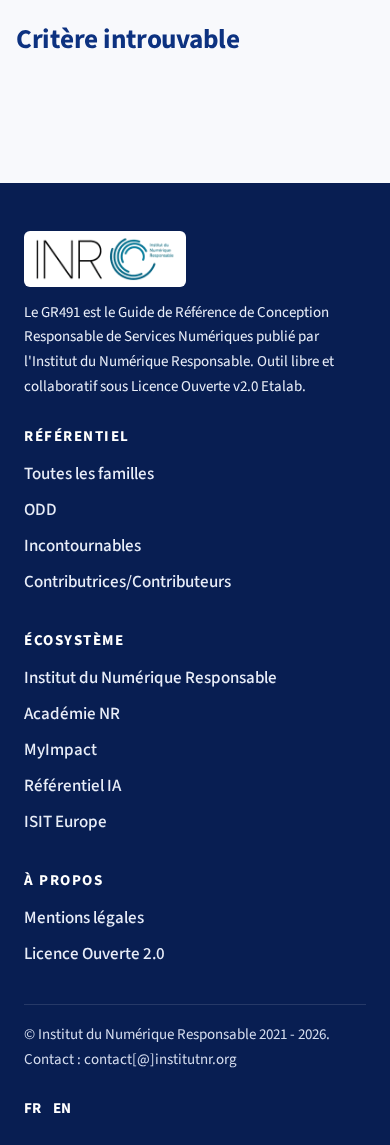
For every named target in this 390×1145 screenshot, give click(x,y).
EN (62, 1108)
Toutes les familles (89, 474)
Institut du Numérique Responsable (150, 678)
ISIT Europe (65, 822)
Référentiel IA (72, 786)
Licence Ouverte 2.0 (94, 954)
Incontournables (82, 546)
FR (32, 1108)
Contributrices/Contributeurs (127, 582)
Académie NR (72, 714)
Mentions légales (84, 918)
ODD (40, 510)
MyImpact (60, 750)
